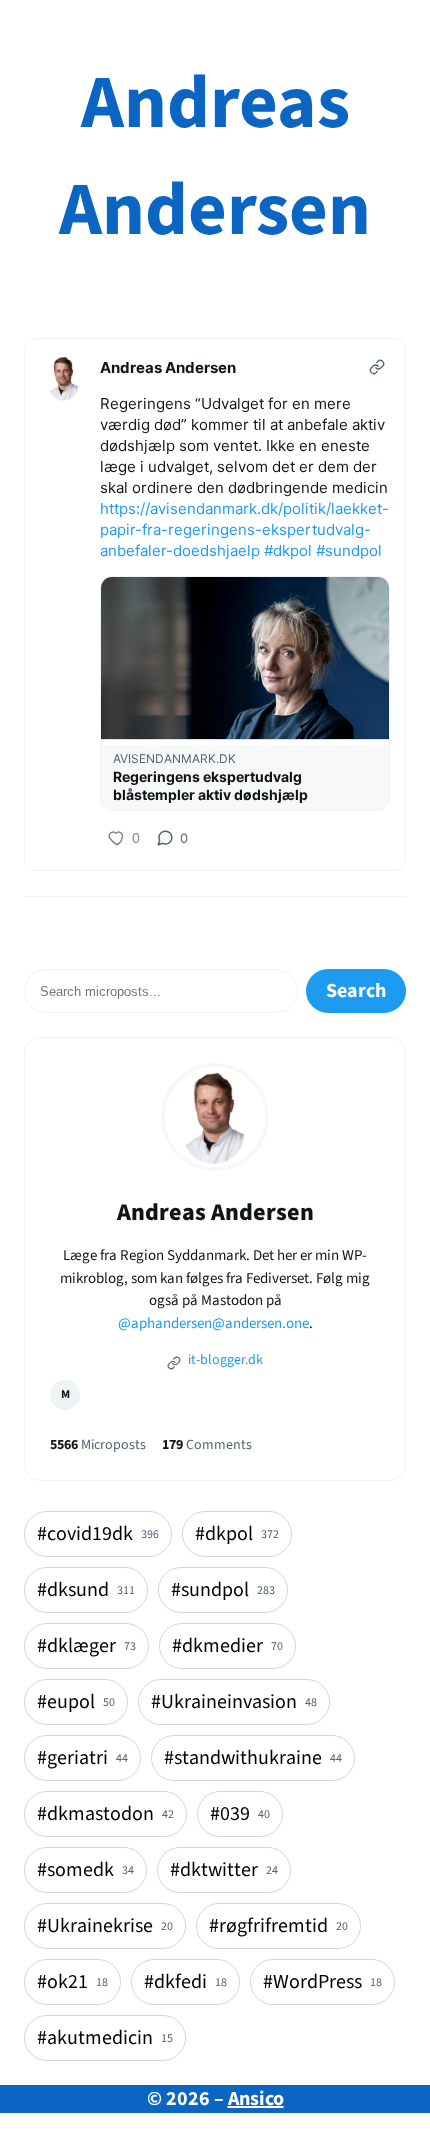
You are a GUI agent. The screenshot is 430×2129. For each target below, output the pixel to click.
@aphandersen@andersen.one (213, 1323)
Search (356, 991)
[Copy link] (377, 367)
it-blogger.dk (224, 1360)
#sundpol (349, 550)
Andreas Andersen (215, 157)
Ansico (256, 2099)
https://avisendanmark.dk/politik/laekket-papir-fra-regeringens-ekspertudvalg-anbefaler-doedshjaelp (244, 529)
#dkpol (288, 550)
